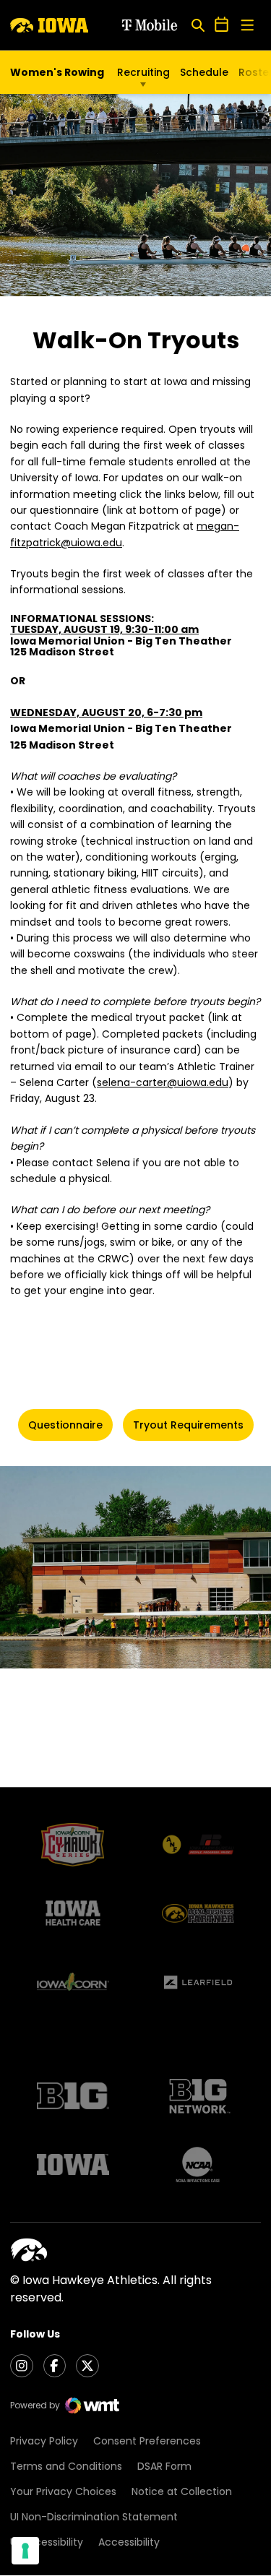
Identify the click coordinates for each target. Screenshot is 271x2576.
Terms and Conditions (66, 2466)
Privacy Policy (44, 2441)
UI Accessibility (47, 2542)
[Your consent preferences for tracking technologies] (25, 2551)
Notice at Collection (182, 2491)
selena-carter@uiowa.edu (163, 1082)
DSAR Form (164, 2466)
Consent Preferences (147, 2441)
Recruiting (143, 72)
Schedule (204, 72)
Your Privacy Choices (63, 2491)
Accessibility (129, 2542)
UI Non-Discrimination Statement (94, 2517)
